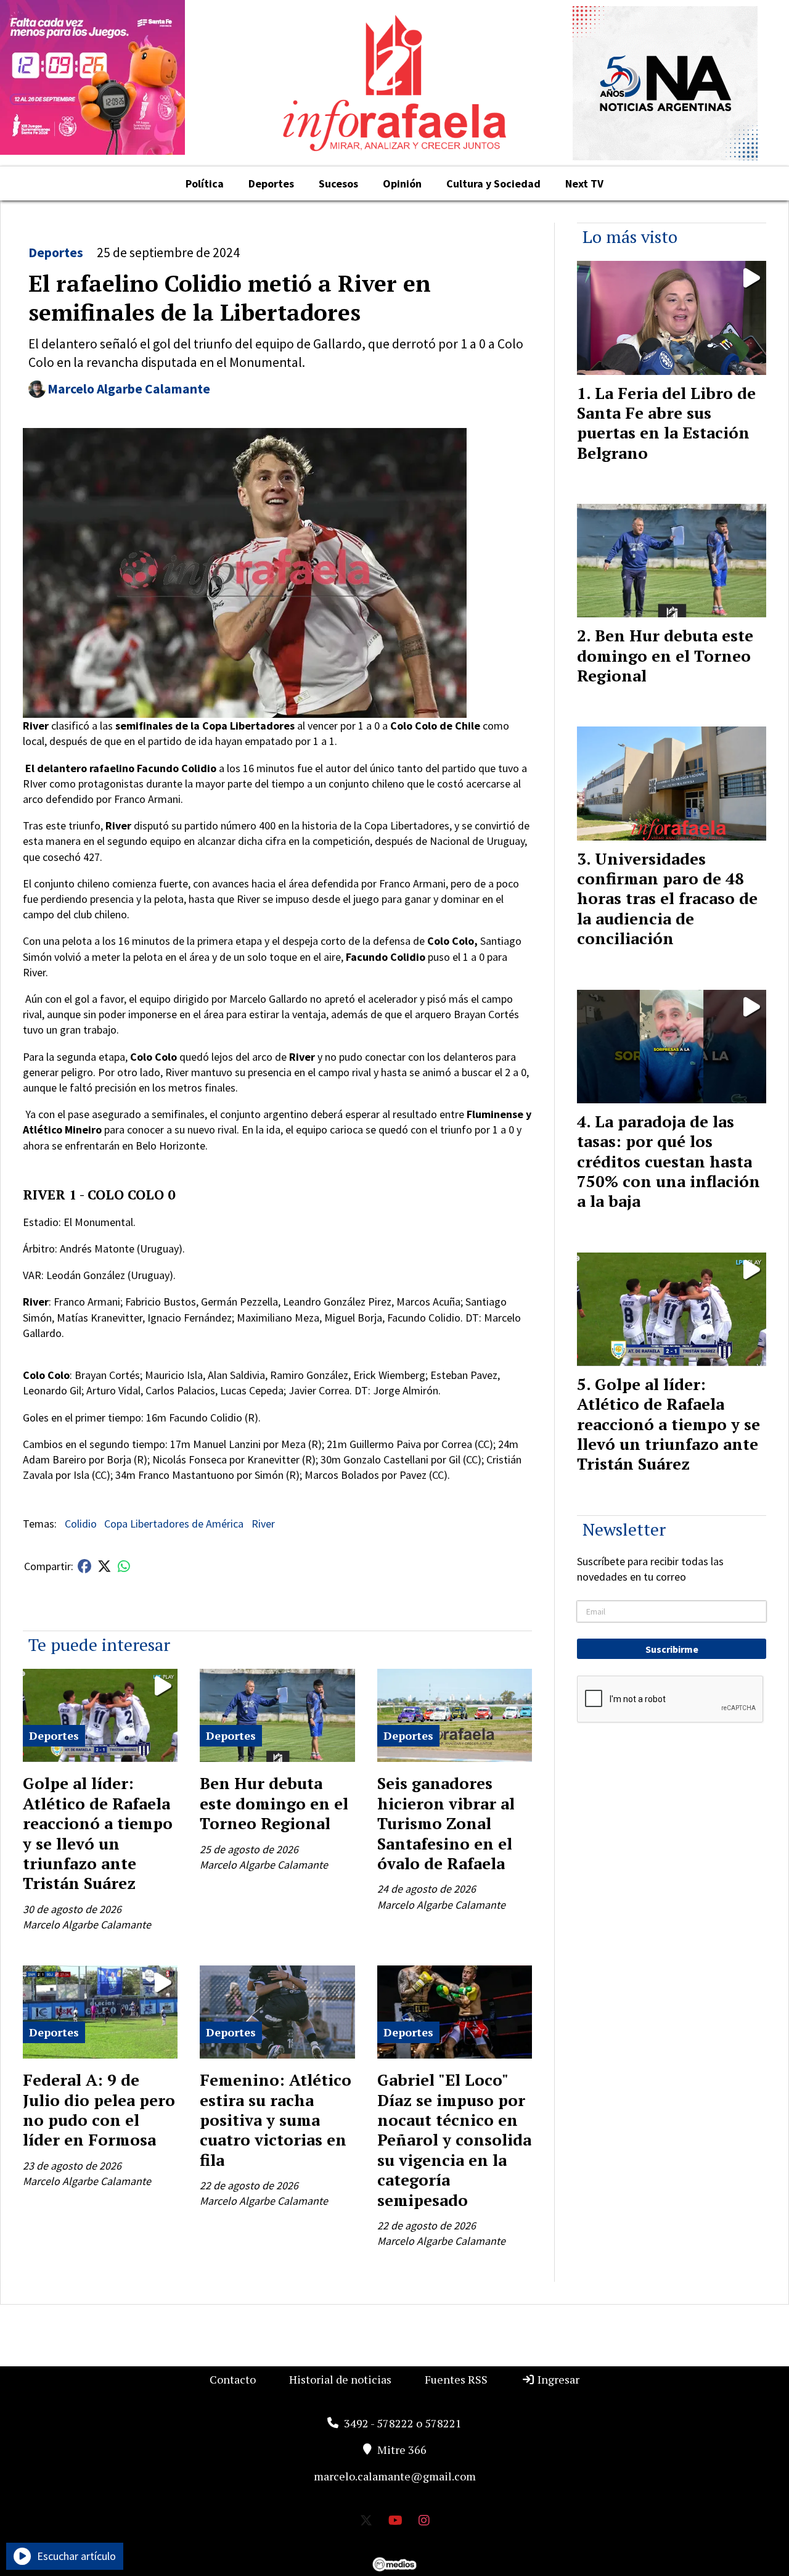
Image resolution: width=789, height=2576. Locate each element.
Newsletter (624, 1529)
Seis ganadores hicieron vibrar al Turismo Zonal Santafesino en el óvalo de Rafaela (446, 1823)
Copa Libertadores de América (174, 1524)
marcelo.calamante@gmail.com (395, 2476)
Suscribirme (672, 1649)
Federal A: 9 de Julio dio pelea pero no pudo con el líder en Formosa (99, 2109)
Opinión (402, 183)
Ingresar (557, 2379)
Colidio (81, 1524)
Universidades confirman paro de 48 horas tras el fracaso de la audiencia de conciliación (667, 899)
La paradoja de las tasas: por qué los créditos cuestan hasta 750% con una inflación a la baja (668, 1161)
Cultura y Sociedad (493, 183)
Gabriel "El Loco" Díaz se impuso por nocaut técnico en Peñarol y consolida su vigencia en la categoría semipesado (454, 2139)
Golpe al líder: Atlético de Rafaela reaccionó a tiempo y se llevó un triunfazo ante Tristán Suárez (98, 1833)
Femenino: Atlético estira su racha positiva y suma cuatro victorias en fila (276, 2120)
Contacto (233, 2379)
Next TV (584, 183)
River (263, 1524)
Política (205, 183)
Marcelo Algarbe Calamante (129, 389)
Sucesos (338, 183)
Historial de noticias (340, 2379)
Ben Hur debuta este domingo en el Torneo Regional (274, 1803)
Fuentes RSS (456, 2379)
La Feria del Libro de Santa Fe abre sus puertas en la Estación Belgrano (666, 423)
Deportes (271, 183)
